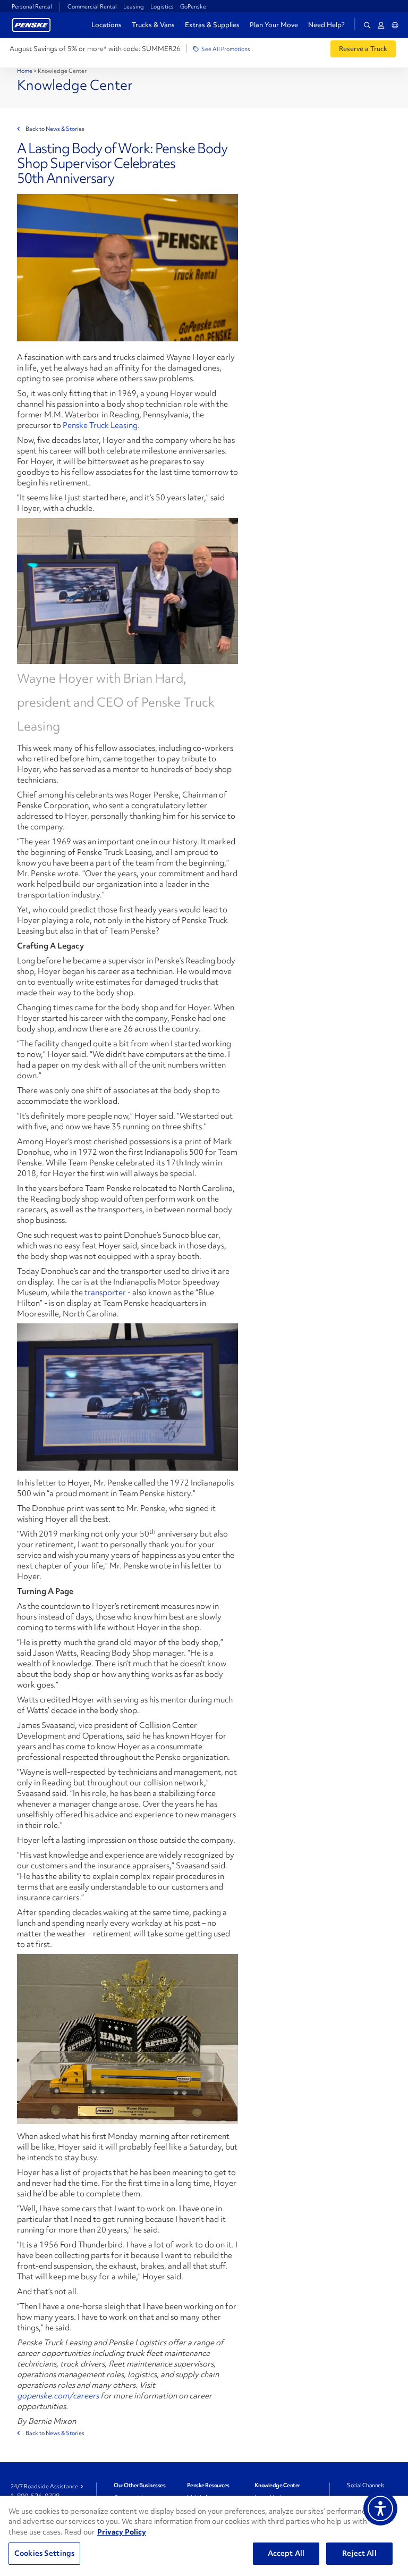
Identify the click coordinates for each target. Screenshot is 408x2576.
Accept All (286, 2553)
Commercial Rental (92, 6)
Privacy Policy (122, 2532)
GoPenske (193, 6)
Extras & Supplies (212, 25)
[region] (204, 2536)
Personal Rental (32, 6)
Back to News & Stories (55, 129)
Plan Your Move (274, 25)
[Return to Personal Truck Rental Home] (31, 24)
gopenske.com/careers (58, 2396)
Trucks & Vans (153, 25)
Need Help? (326, 25)
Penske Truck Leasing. (101, 425)
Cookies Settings (44, 2553)
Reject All (359, 2553)
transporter (106, 1293)
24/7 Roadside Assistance (44, 2486)
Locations (107, 25)
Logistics (162, 6)
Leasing (134, 6)
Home (25, 71)
